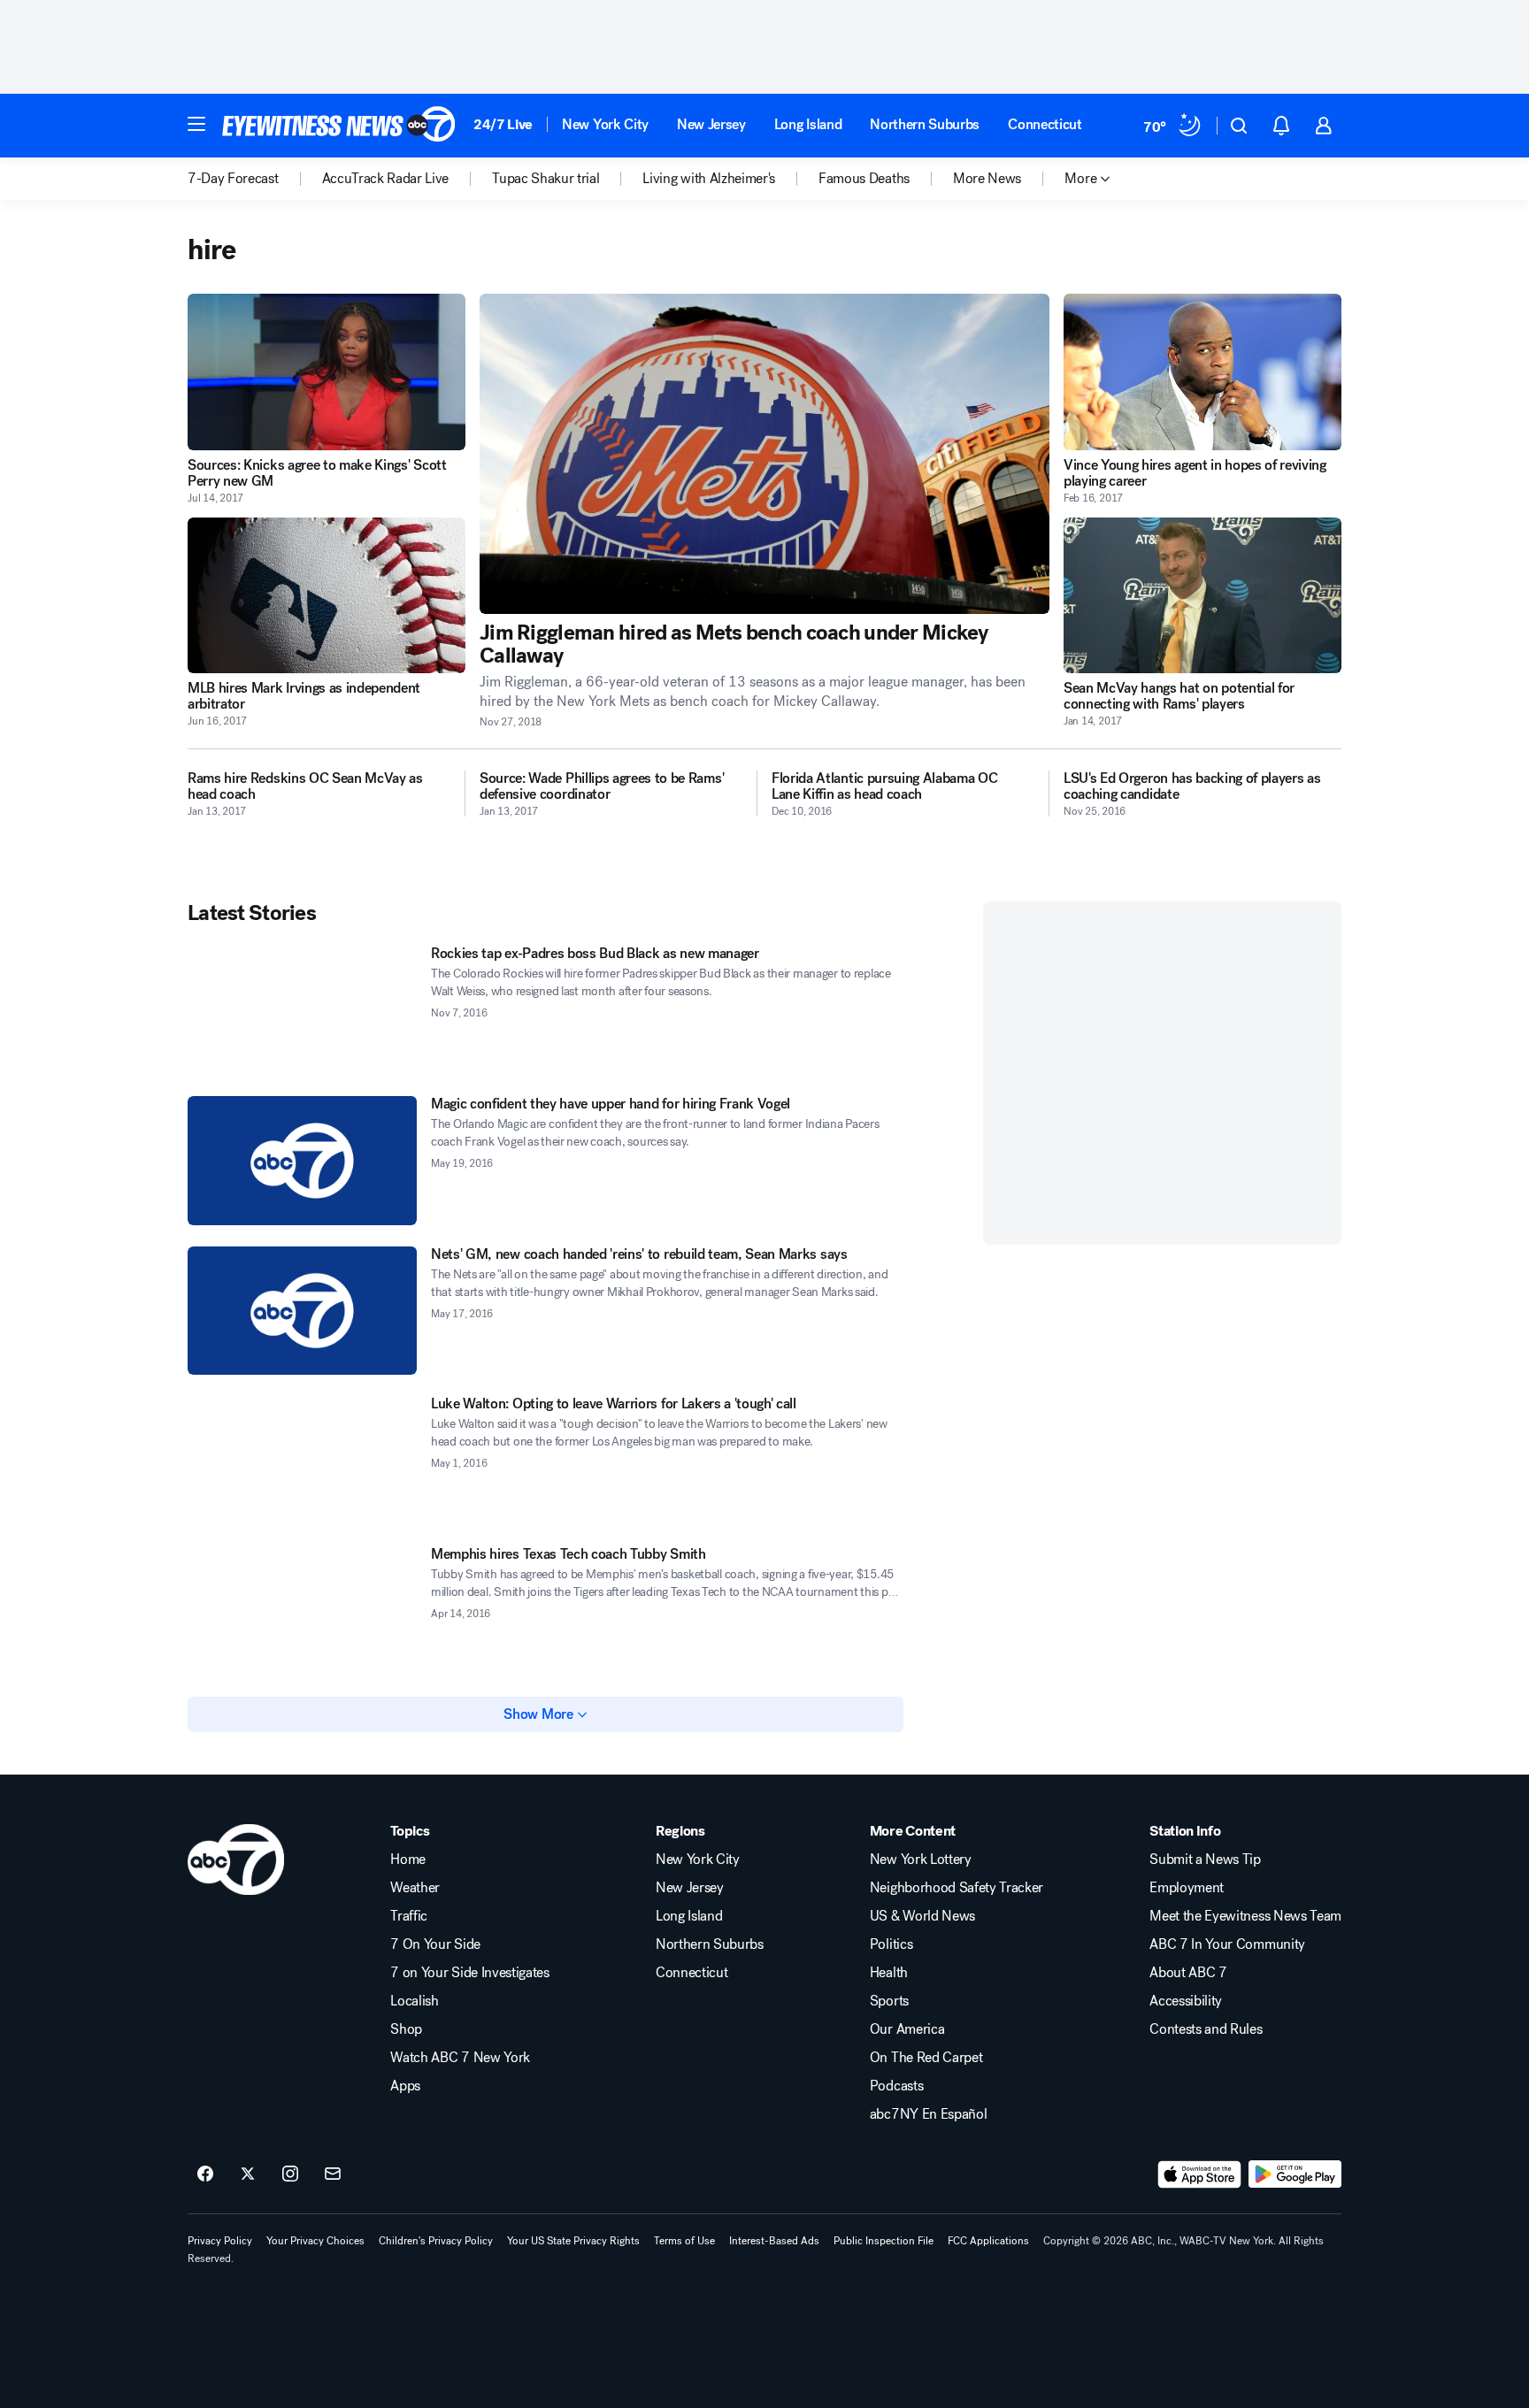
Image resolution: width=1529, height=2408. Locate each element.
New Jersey (711, 124)
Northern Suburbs (925, 124)
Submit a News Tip (1205, 1860)
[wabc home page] (236, 1860)
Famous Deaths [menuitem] (864, 179)
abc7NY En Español (929, 2114)
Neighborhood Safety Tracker (957, 1888)
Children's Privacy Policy (436, 2241)
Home (408, 1860)
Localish (414, 2001)
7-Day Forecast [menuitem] (233, 179)
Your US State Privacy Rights (573, 2241)
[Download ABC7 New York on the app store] (1200, 2174)
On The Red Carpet (926, 2058)
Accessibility (1186, 2001)
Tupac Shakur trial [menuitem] (546, 179)
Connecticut (1045, 124)
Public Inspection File (884, 2241)
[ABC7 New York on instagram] (290, 2174)
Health (889, 1973)
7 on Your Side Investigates (469, 1973)
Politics (891, 1944)
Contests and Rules (1206, 2029)
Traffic (409, 1916)
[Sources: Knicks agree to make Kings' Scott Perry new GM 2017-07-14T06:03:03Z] (327, 372)
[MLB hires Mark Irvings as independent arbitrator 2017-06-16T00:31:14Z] (327, 596)
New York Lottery (921, 1860)
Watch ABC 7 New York (460, 2058)
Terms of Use (684, 2241)
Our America (907, 2029)
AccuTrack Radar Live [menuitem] (386, 179)
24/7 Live (503, 124)
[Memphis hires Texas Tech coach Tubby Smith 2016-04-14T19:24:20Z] (302, 1611)
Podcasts (896, 2086)
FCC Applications (988, 2241)
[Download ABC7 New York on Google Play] (1295, 2174)
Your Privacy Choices (315, 2241)
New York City (605, 124)
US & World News (922, 1916)
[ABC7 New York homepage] (339, 126)
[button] (196, 124)
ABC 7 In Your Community (1227, 1944)
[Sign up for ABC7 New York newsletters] (333, 2174)
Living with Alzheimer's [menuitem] (709, 179)
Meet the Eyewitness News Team (1245, 1916)
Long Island (808, 124)
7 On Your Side (435, 1944)
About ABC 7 (1188, 1973)
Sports (889, 2001)
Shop (406, 2029)
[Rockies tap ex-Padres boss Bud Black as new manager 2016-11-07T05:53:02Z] (302, 1010)
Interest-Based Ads (774, 2241)
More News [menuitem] (987, 179)
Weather (415, 1888)
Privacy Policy (220, 2241)
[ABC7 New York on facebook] (205, 2174)
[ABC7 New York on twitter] (248, 2174)
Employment (1187, 1888)
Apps (405, 2086)
